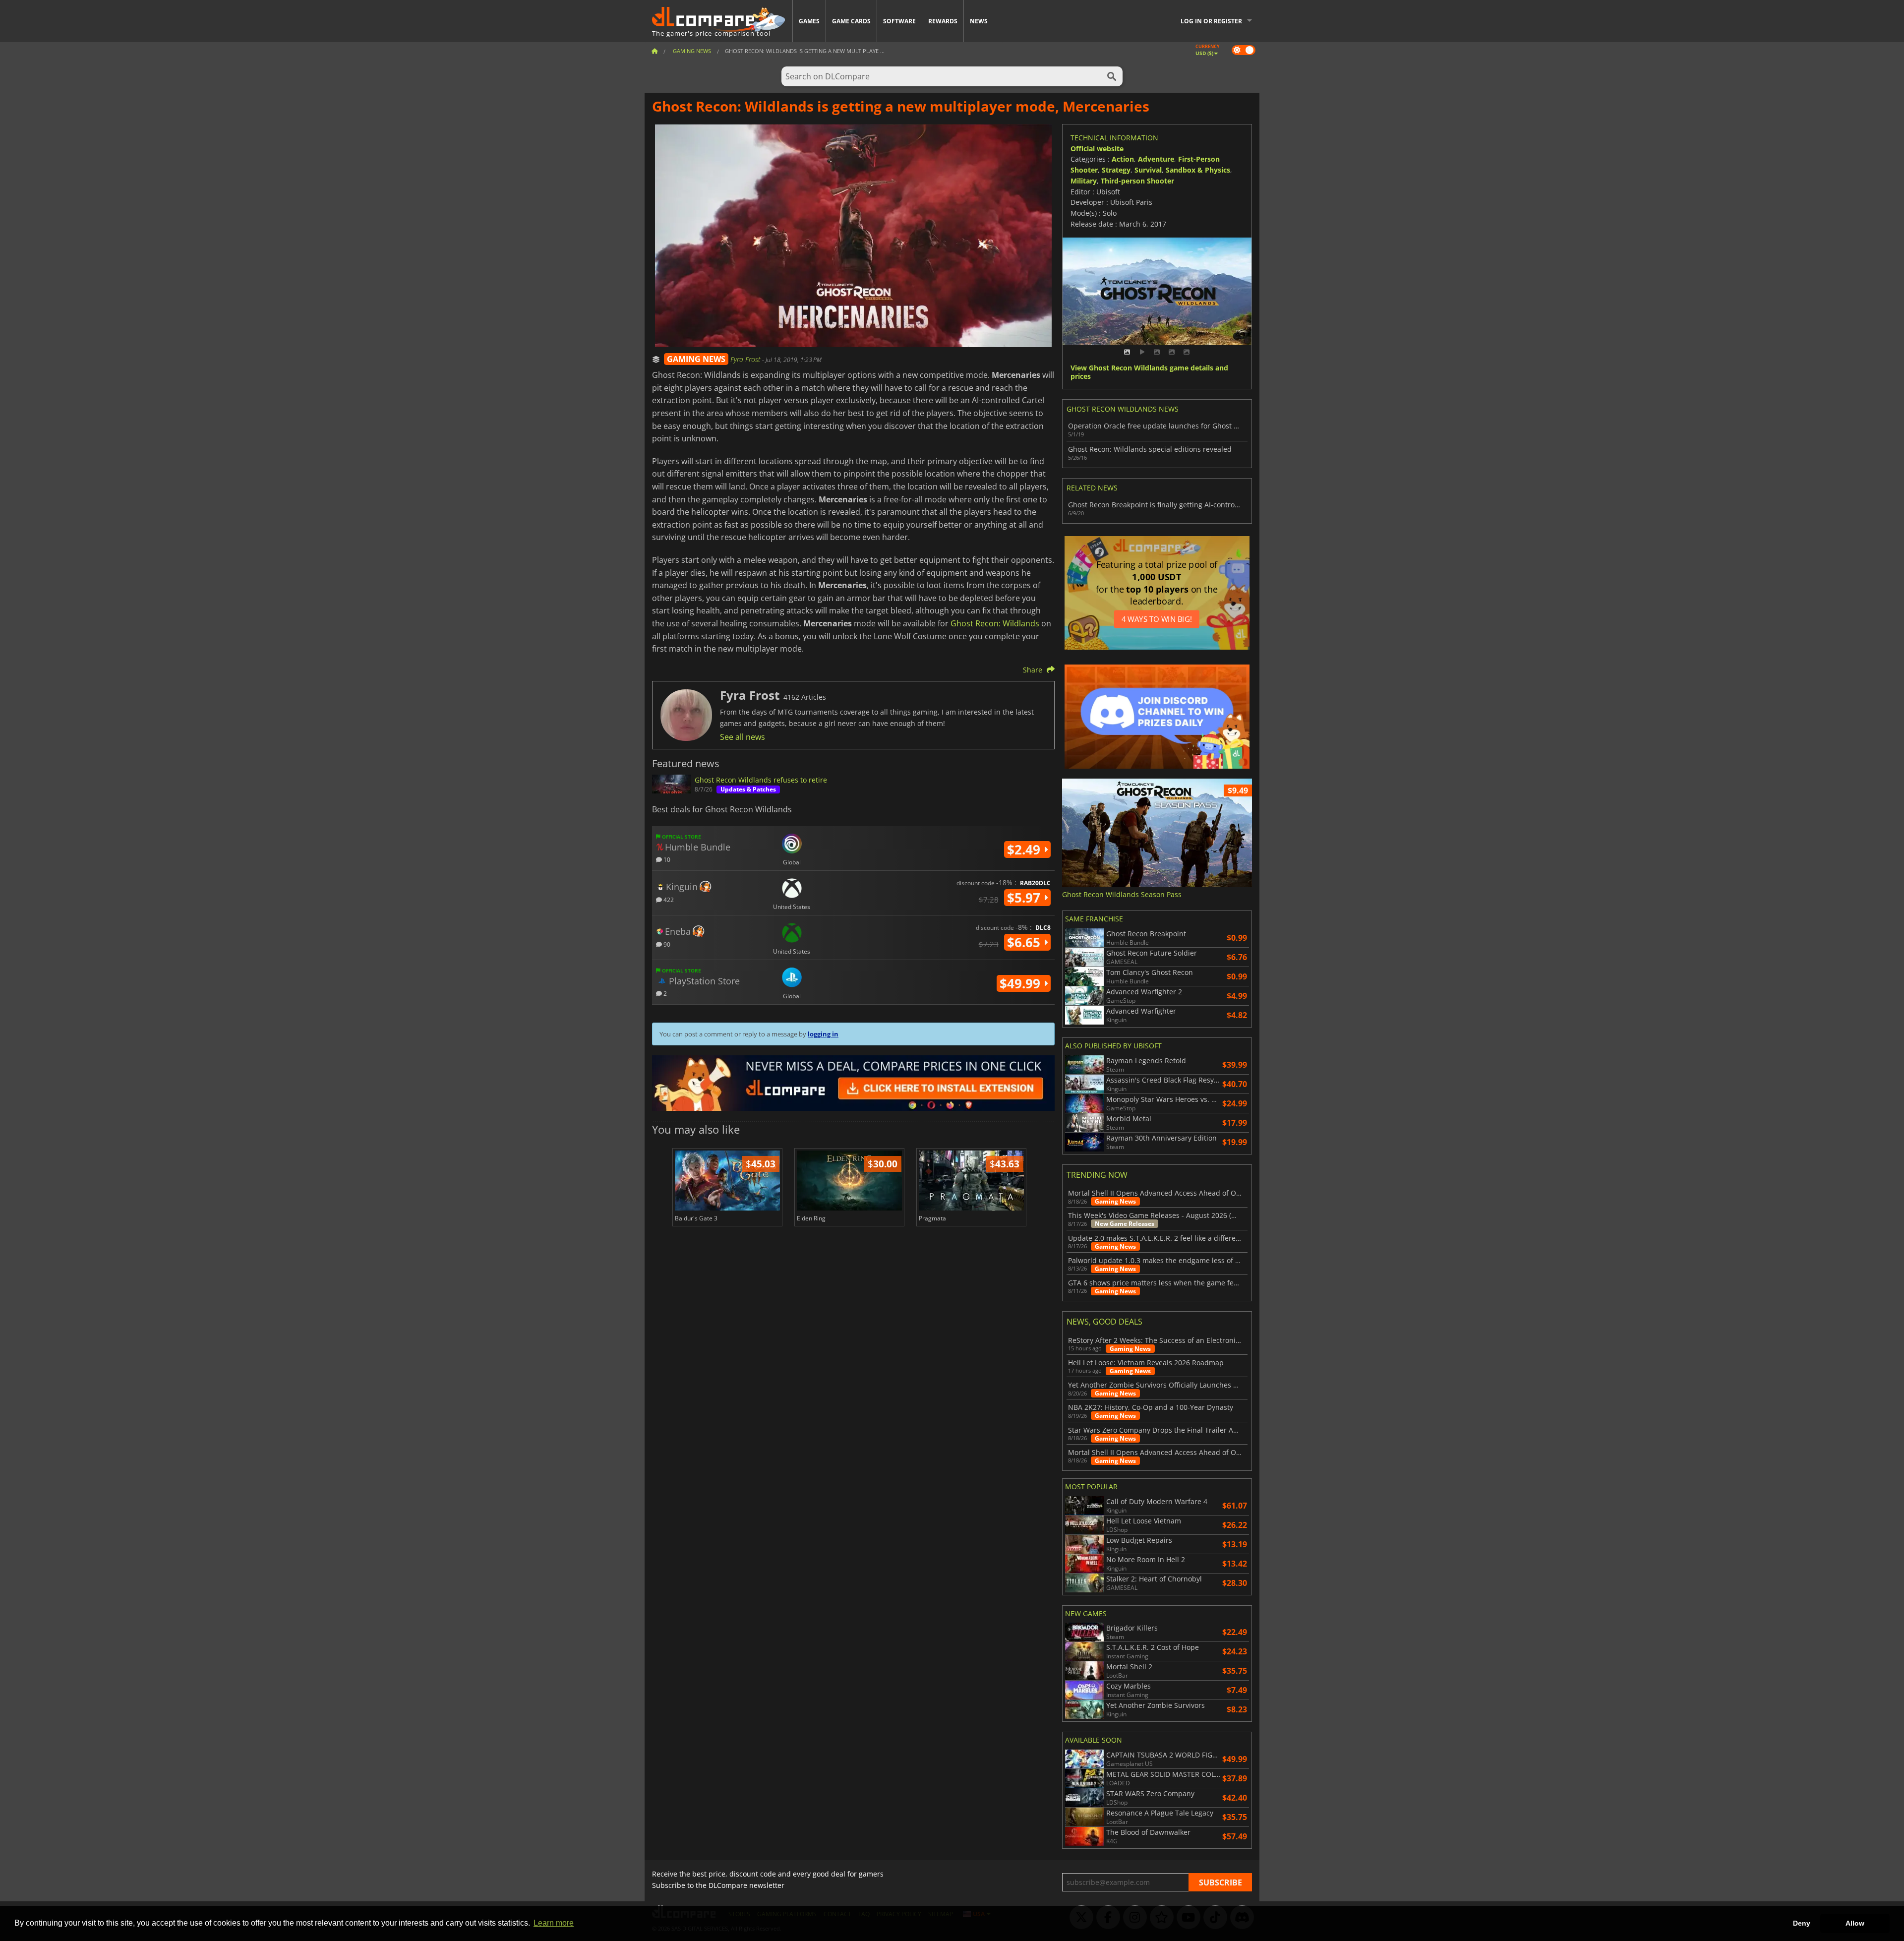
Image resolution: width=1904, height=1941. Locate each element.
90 (666, 944)
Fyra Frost (746, 359)
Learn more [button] (554, 1923)
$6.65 (1025, 942)
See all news (743, 737)
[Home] (654, 51)
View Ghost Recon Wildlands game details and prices (1149, 372)
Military (1084, 181)
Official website (1097, 149)
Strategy (1116, 170)
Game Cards (851, 21)
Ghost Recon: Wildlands (995, 623)
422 (668, 899)
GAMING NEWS (696, 359)
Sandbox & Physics (1198, 170)
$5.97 (1025, 898)
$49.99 (1022, 983)
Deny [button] (1802, 1923)
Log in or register (1211, 21)
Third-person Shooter (1137, 181)
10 (666, 859)
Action (1123, 159)
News (979, 21)
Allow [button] (1855, 1923)
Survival (1148, 170)
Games (809, 21)
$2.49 (1025, 849)
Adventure (1156, 159)
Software (899, 21)
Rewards (943, 21)
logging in (823, 1034)
